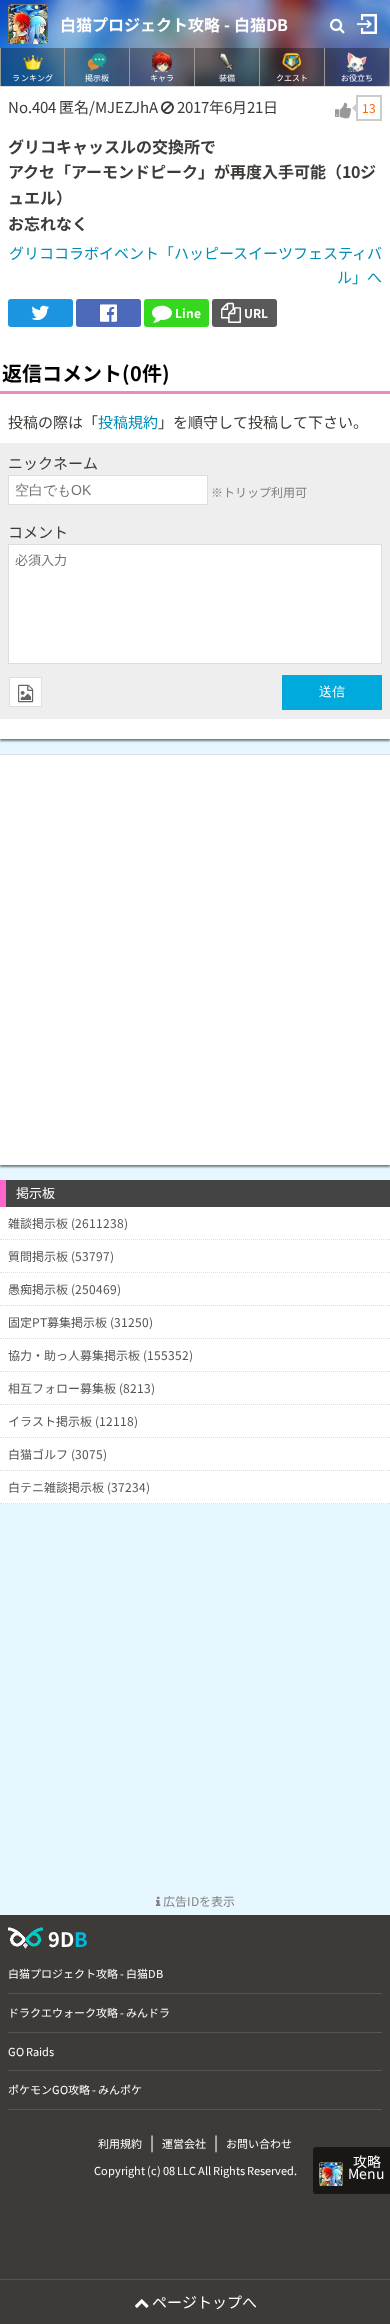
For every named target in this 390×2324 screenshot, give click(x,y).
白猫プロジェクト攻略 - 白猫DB (174, 24)
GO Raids (31, 2051)
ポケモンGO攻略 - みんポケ (75, 2089)
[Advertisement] (195, 950)
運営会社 (184, 2143)
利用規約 (120, 2143)
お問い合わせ (259, 2143)
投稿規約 (128, 421)
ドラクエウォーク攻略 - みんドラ (89, 2012)
